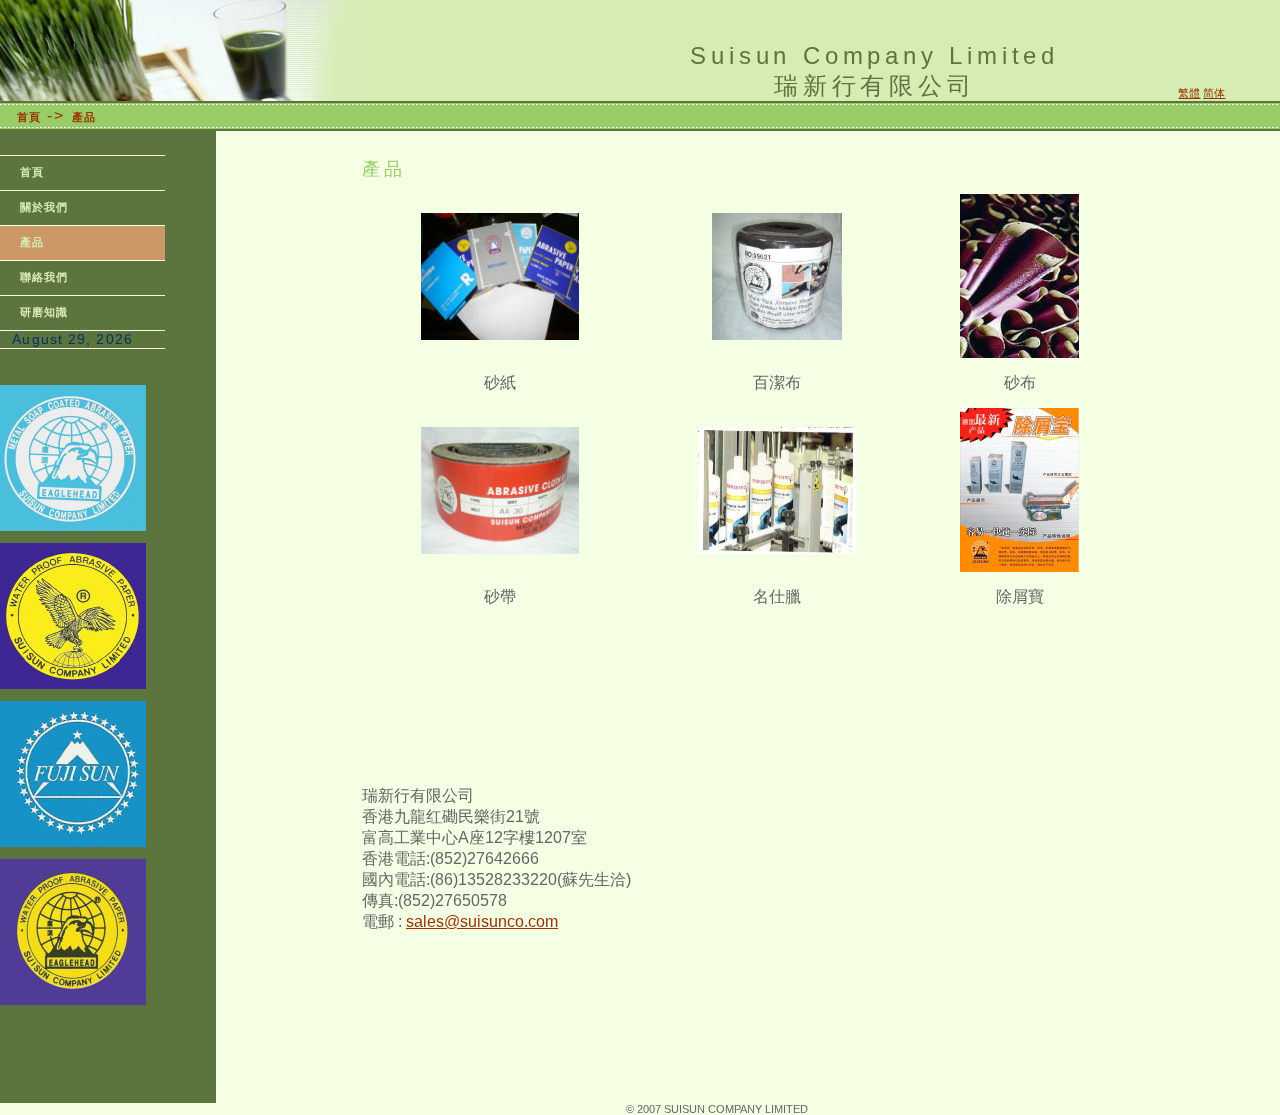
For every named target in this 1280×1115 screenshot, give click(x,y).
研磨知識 (44, 312)
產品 (84, 117)
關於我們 (44, 207)
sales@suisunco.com (482, 921)
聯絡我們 (44, 277)
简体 (1214, 93)
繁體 (1189, 93)
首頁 (29, 117)
